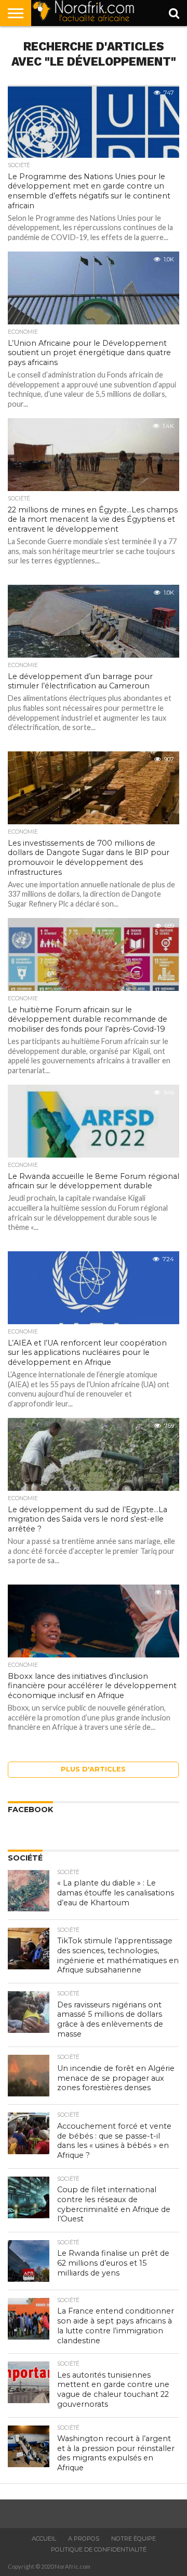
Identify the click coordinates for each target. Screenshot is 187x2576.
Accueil (44, 2539)
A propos (84, 2539)
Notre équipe (133, 2539)
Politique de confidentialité (99, 2549)
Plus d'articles (93, 1769)
